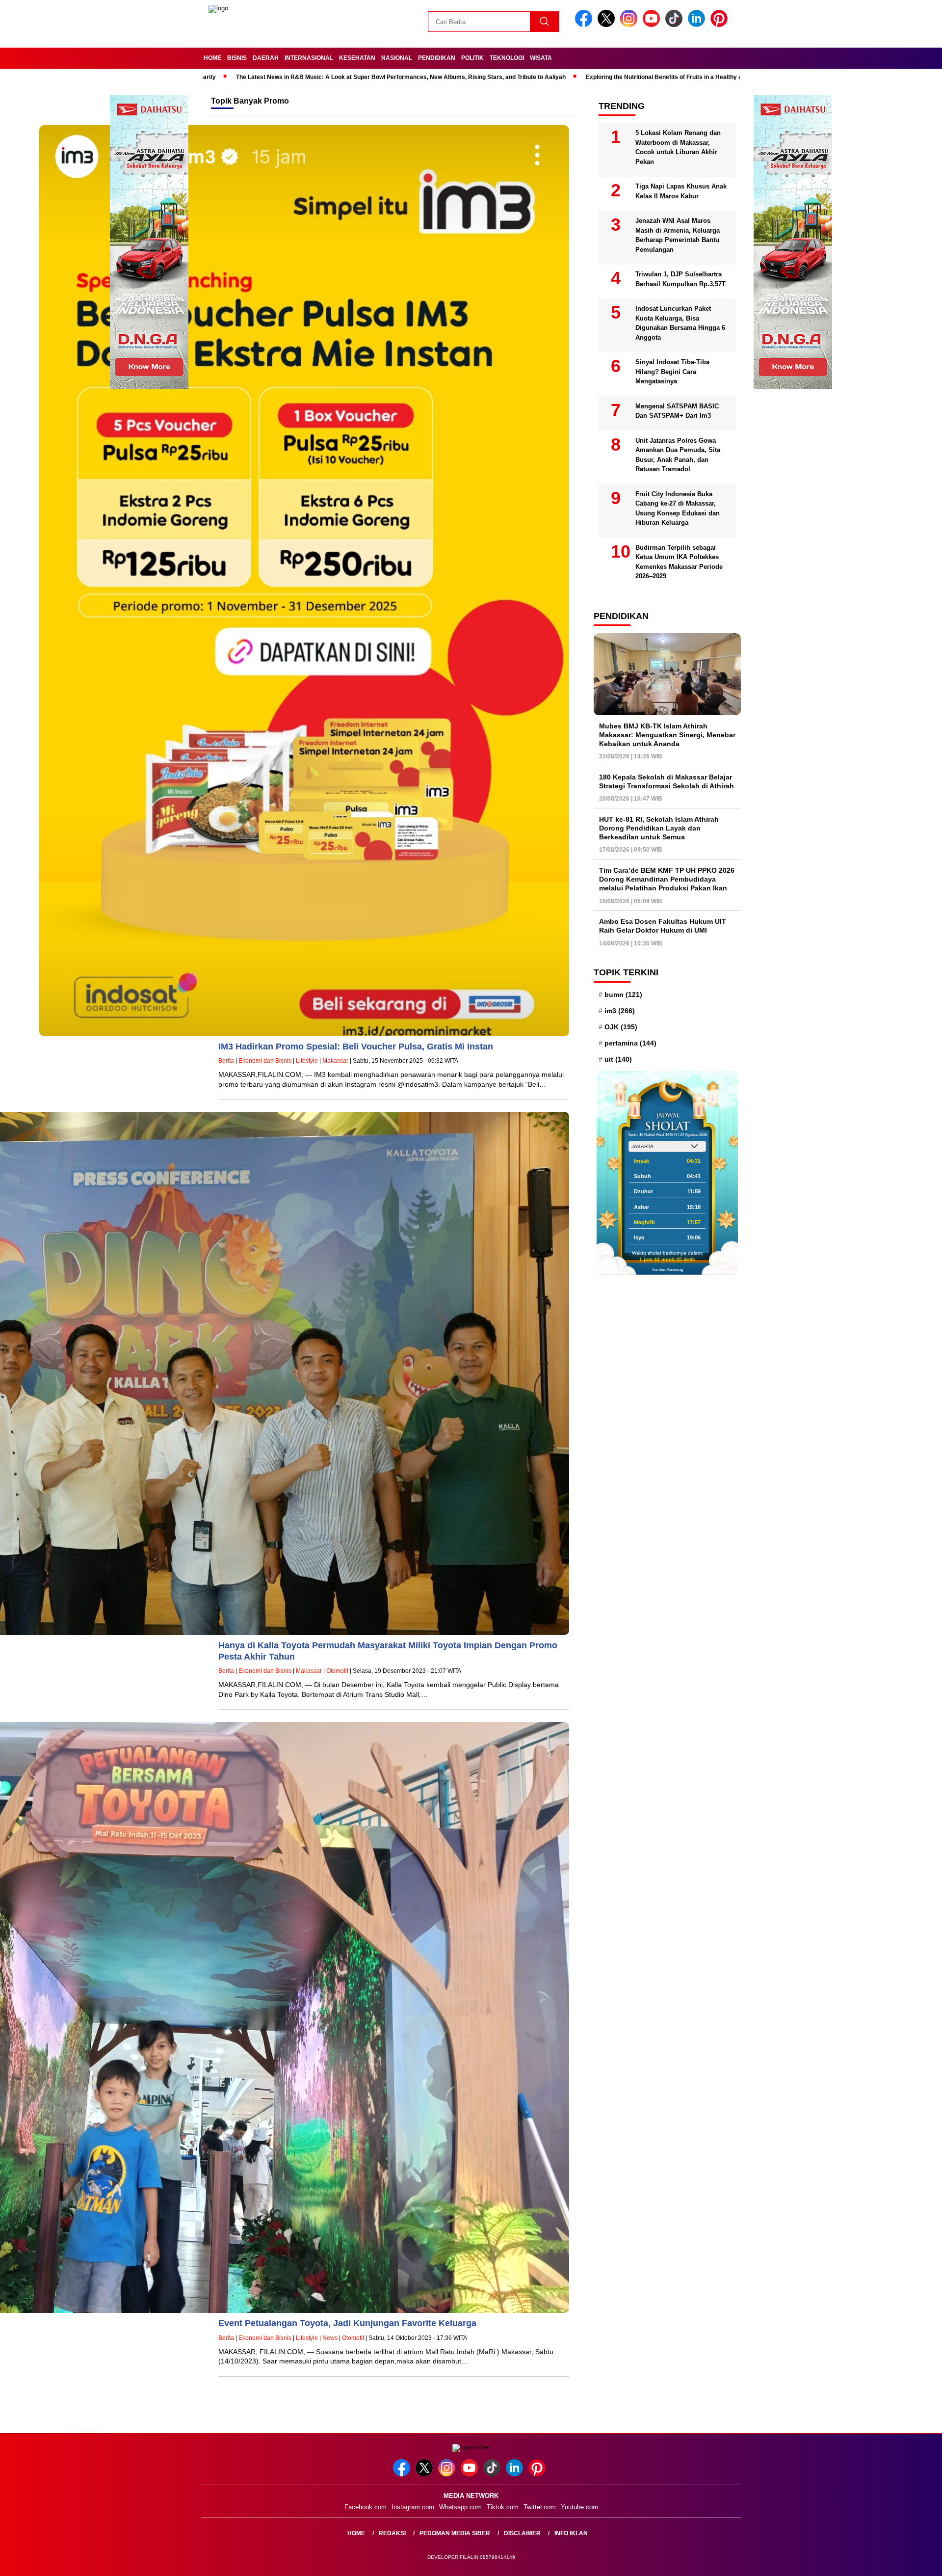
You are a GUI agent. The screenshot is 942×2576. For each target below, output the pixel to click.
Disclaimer (522, 2533)
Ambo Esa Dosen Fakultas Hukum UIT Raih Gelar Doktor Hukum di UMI (663, 926)
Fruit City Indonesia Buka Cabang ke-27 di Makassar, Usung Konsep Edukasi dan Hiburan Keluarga (678, 509)
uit (618, 1059)
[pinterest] (721, 25)
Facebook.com (366, 2507)
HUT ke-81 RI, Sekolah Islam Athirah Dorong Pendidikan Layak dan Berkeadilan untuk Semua (659, 828)
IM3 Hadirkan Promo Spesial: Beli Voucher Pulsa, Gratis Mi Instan (356, 1046)
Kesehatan (357, 58)
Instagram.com (413, 2507)
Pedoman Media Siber (455, 2533)
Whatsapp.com (460, 2507)
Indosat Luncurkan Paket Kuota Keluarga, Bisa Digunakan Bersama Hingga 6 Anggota (680, 323)
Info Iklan (571, 2533)
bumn (623, 994)
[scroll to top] (905, 2561)
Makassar (335, 1061)
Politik (472, 58)
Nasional (397, 58)
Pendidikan (437, 58)
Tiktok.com (503, 2507)
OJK (621, 1027)
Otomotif (337, 1671)
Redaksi (392, 2533)
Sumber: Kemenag (667, 1270)
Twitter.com (540, 2507)
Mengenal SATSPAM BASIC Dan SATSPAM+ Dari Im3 (677, 411)
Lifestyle (307, 1061)
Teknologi (507, 58)
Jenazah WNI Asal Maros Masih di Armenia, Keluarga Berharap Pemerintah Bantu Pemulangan (678, 235)
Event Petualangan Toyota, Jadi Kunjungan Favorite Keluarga (347, 2323)
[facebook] (585, 25)
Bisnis (237, 58)
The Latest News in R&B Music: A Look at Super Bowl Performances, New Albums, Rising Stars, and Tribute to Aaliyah (262, 77)
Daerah (266, 58)
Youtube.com (579, 2507)
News (330, 2338)
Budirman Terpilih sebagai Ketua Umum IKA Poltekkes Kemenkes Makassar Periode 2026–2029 (679, 562)
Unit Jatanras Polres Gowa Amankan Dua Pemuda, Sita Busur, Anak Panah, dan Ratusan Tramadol (678, 455)
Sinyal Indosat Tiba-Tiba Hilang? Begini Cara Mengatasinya (672, 372)
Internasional (309, 58)
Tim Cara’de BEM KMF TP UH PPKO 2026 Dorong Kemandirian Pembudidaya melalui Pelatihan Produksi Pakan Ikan (667, 879)
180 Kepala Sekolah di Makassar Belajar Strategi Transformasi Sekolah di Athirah (667, 781)
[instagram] (630, 25)
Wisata (541, 58)
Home (212, 58)
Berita (226, 1061)
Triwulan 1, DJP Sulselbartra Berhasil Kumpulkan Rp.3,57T (680, 279)
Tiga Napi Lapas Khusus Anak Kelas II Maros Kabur (681, 191)
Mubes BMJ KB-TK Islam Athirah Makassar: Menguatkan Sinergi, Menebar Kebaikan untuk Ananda (667, 735)
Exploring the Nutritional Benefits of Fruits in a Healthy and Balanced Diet (548, 77)
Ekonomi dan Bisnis (265, 1061)
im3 (620, 1011)
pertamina (630, 1043)
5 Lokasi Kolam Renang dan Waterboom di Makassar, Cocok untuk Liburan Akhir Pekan (678, 147)
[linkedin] (698, 25)
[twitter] (608, 25)
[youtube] (653, 25)
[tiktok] (676, 25)
